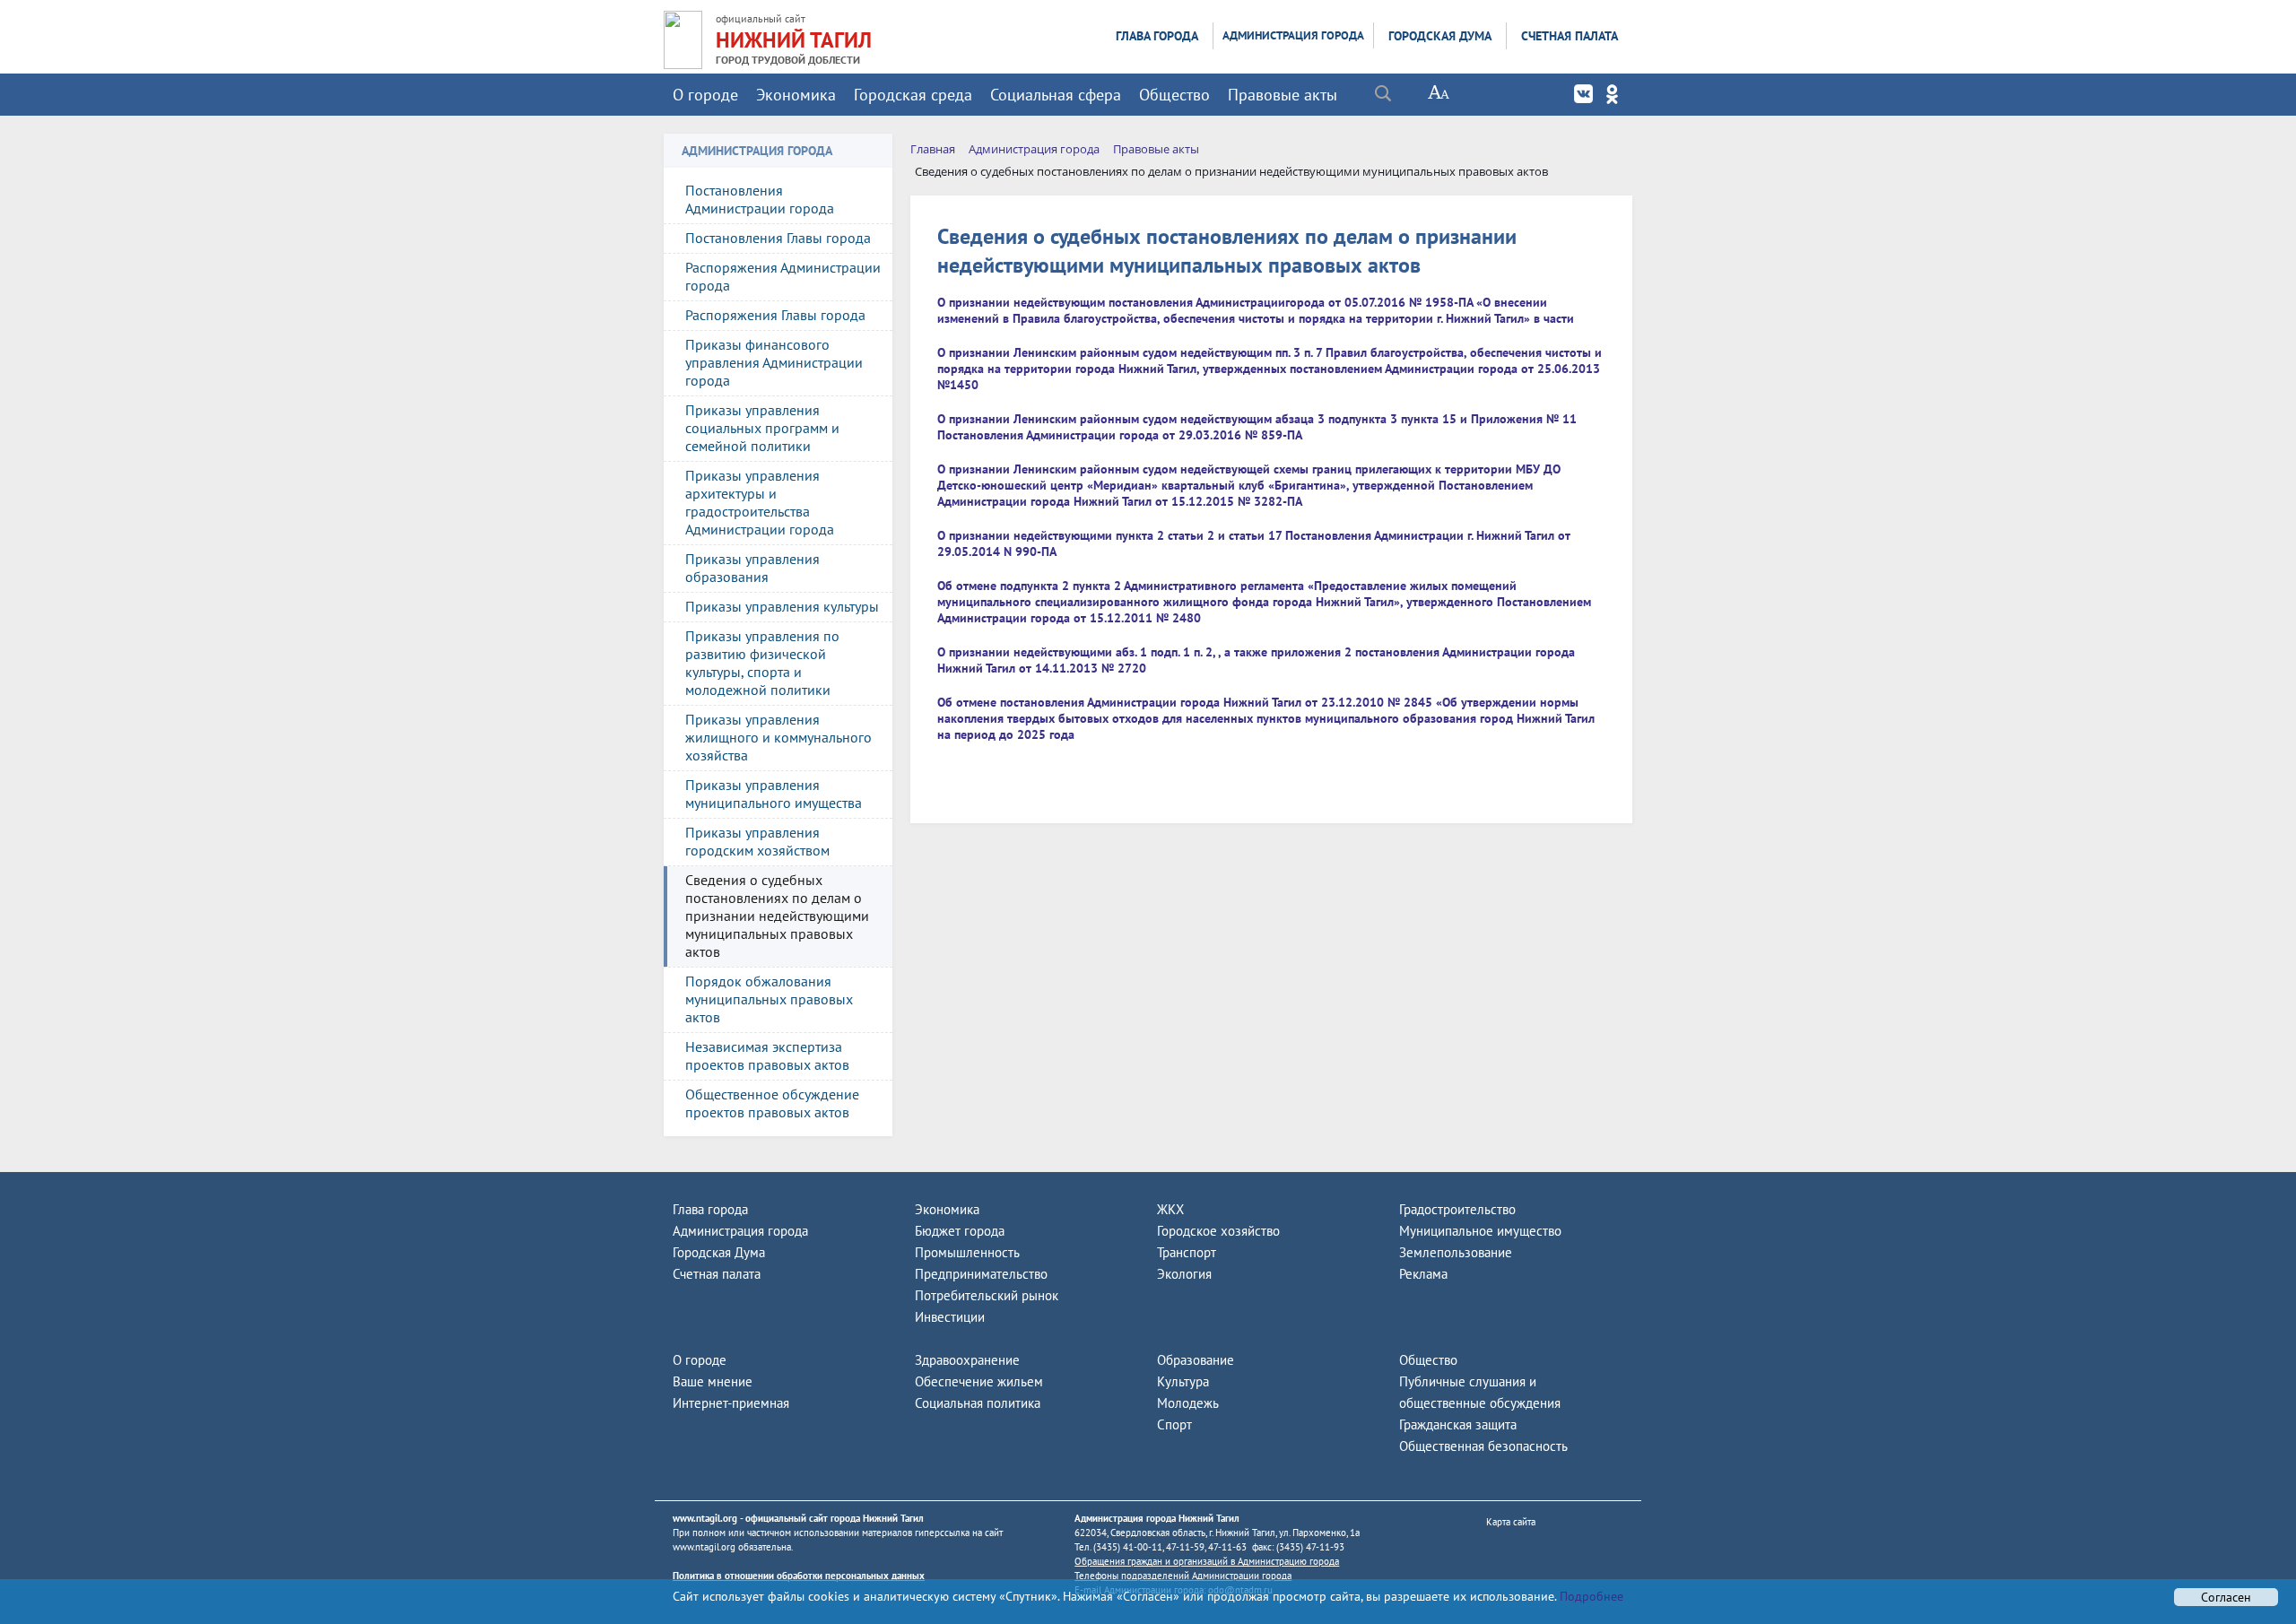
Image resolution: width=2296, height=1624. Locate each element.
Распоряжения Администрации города (783, 276)
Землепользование (1456, 1252)
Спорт (1174, 1424)
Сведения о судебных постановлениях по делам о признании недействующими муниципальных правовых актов (777, 916)
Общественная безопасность (1483, 1446)
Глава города (1157, 36)
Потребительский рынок (987, 1295)
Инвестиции (950, 1317)
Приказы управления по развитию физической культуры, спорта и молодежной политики (762, 663)
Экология (1184, 1274)
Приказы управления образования (752, 568)
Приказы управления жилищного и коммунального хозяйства (778, 737)
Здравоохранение (967, 1360)
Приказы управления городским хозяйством (757, 841)
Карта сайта (1511, 1522)
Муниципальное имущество (1480, 1231)
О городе (705, 95)
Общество (1174, 95)
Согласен (2226, 1597)
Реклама (1423, 1274)
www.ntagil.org (705, 1518)
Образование (1196, 1360)
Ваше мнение (713, 1381)
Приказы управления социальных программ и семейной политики (762, 428)
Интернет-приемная (731, 1403)
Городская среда (913, 95)
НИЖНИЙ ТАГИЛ (794, 40)
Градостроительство (1457, 1209)
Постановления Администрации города (760, 199)
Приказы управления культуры (782, 606)
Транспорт (1187, 1252)
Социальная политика (978, 1403)
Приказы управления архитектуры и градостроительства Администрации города (760, 502)
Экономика (796, 95)
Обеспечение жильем (979, 1381)
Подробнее (1590, 1596)
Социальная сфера (1056, 95)
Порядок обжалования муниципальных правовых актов (769, 999)
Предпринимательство (981, 1274)
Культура (1183, 1381)
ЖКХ (1170, 1209)
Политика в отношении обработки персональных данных (799, 1576)
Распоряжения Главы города (775, 315)
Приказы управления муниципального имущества (774, 794)
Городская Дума (1440, 36)
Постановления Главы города (778, 238)
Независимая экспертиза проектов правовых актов (767, 1055)
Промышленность (967, 1252)
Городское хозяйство (1218, 1231)
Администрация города (1293, 35)
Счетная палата (1570, 36)
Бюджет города (960, 1231)
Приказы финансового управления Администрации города (774, 362)
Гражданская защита (1458, 1424)
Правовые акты (1283, 95)
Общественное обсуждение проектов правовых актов (772, 1103)
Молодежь (1188, 1403)
